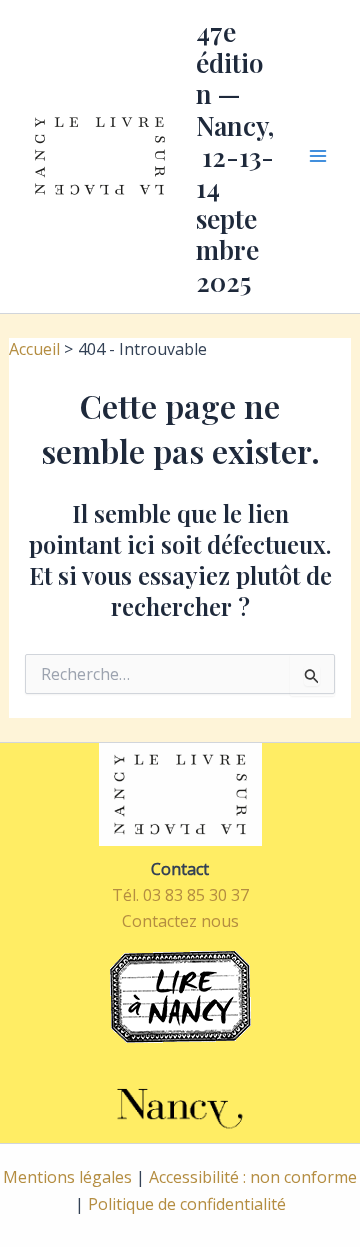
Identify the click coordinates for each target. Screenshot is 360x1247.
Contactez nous (180, 921)
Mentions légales (67, 1177)
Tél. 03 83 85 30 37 (180, 895)
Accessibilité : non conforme (253, 1177)
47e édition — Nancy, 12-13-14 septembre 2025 (235, 156)
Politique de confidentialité (187, 1204)
